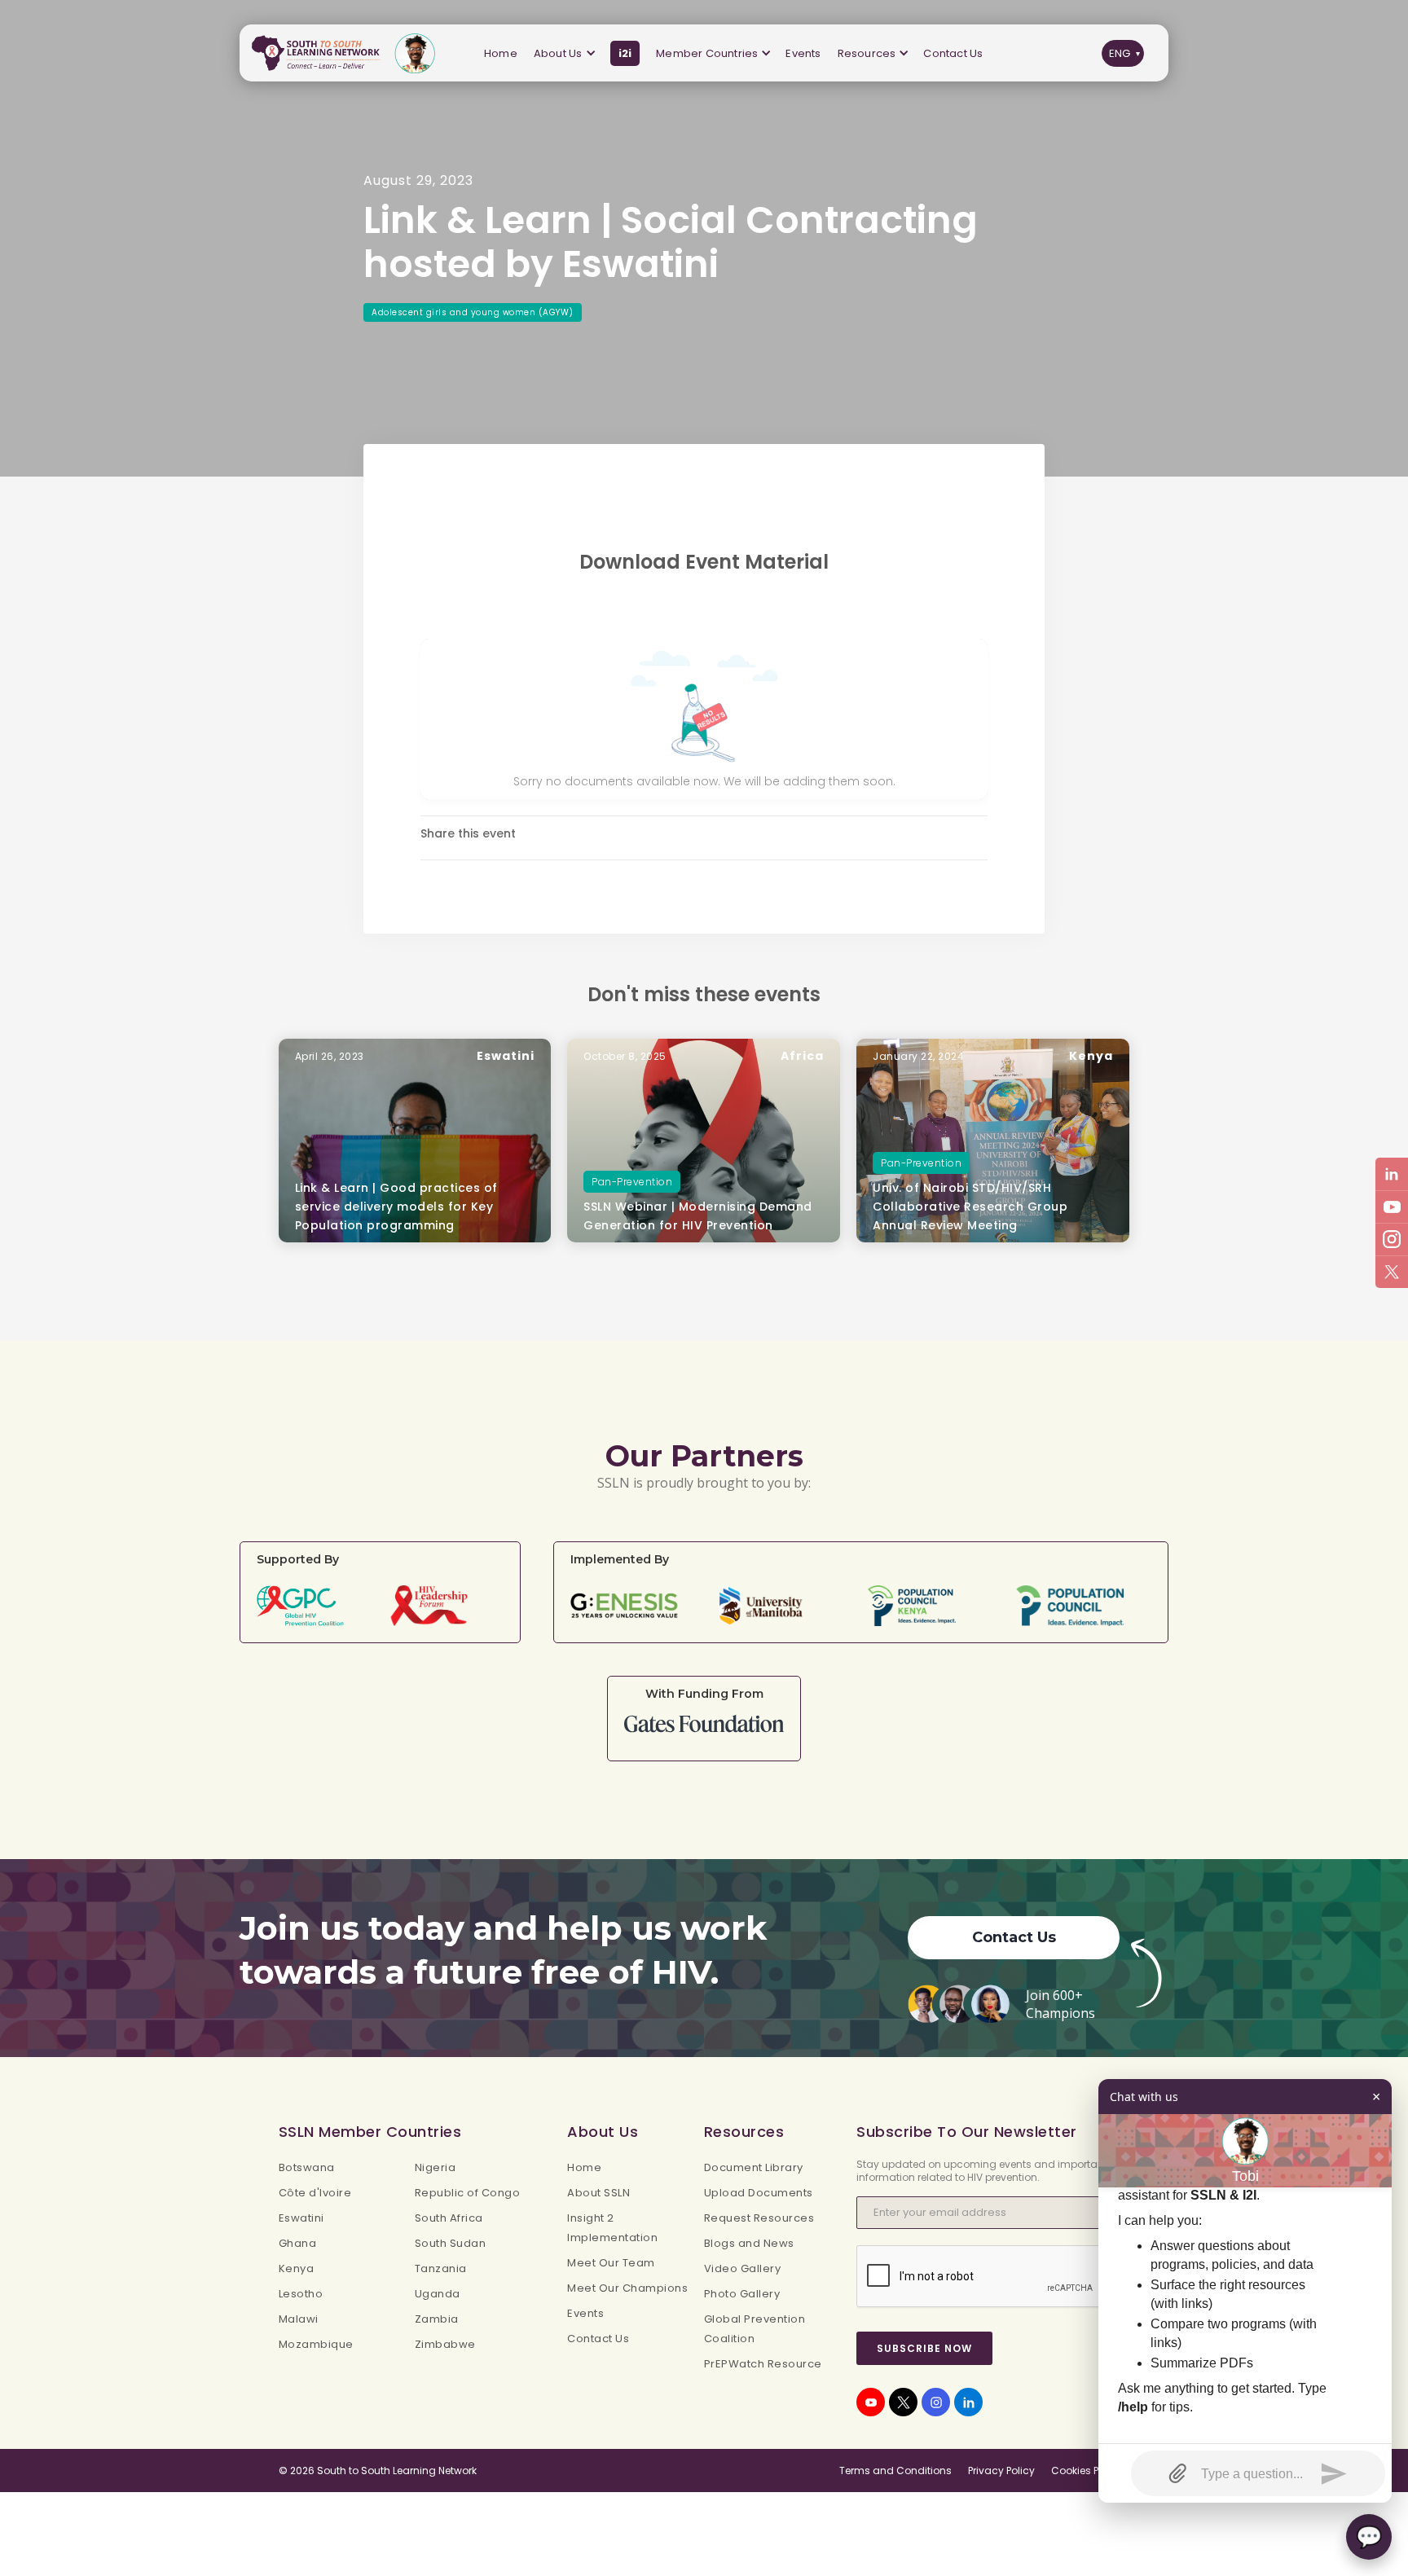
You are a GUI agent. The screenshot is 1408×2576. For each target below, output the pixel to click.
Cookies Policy (1087, 2470)
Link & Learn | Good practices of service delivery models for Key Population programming (396, 1207)
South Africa (449, 2218)
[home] (319, 53)
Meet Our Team (611, 2263)
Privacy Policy (1001, 2470)
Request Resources (759, 2218)
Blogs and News (749, 2243)
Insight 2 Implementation (612, 2228)
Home (501, 53)
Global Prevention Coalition (755, 2329)
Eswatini (301, 2218)
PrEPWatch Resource (763, 2364)
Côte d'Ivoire (315, 2193)
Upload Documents (759, 2193)
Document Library (754, 2167)
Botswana (307, 2167)
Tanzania (441, 2268)
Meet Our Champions (627, 2288)
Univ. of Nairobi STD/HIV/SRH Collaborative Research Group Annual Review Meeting (970, 1207)
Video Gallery (743, 2268)
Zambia (437, 2319)
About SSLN (598, 2193)
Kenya (297, 2268)
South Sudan (451, 2243)
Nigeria (436, 2167)
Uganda (438, 2294)
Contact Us (953, 53)
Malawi (299, 2319)
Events (803, 53)
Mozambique (316, 2344)
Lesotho (301, 2294)
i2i (625, 53)
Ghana (298, 2243)
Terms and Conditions (895, 2470)
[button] (564, 53)
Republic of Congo (468, 2193)
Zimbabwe (445, 2344)
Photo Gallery (742, 2294)
